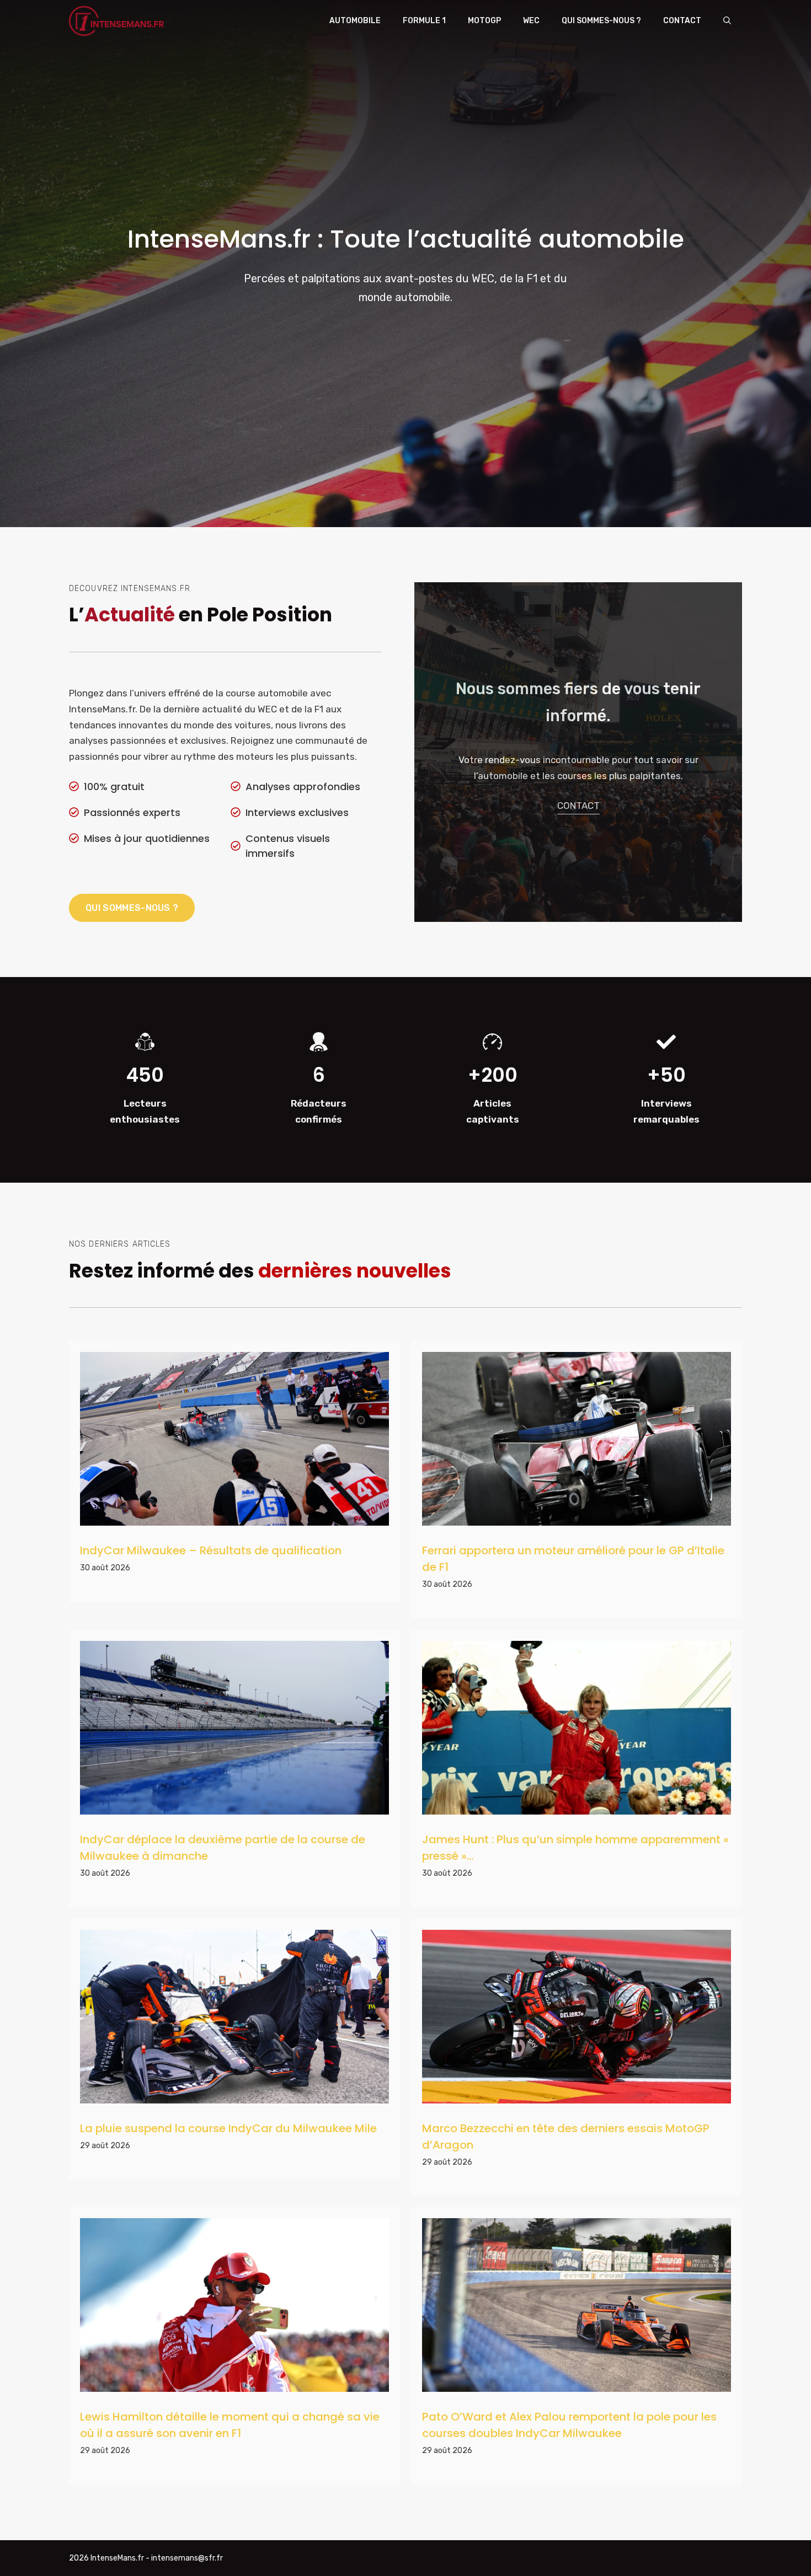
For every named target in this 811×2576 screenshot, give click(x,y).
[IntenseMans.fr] (118, 21)
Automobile (355, 21)
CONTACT (578, 806)
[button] (727, 21)
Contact (682, 21)
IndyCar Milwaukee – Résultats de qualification (211, 1550)
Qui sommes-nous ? (601, 21)
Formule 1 (424, 21)
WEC (531, 21)
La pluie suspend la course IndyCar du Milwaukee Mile (228, 2128)
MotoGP (484, 21)
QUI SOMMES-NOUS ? (132, 908)
